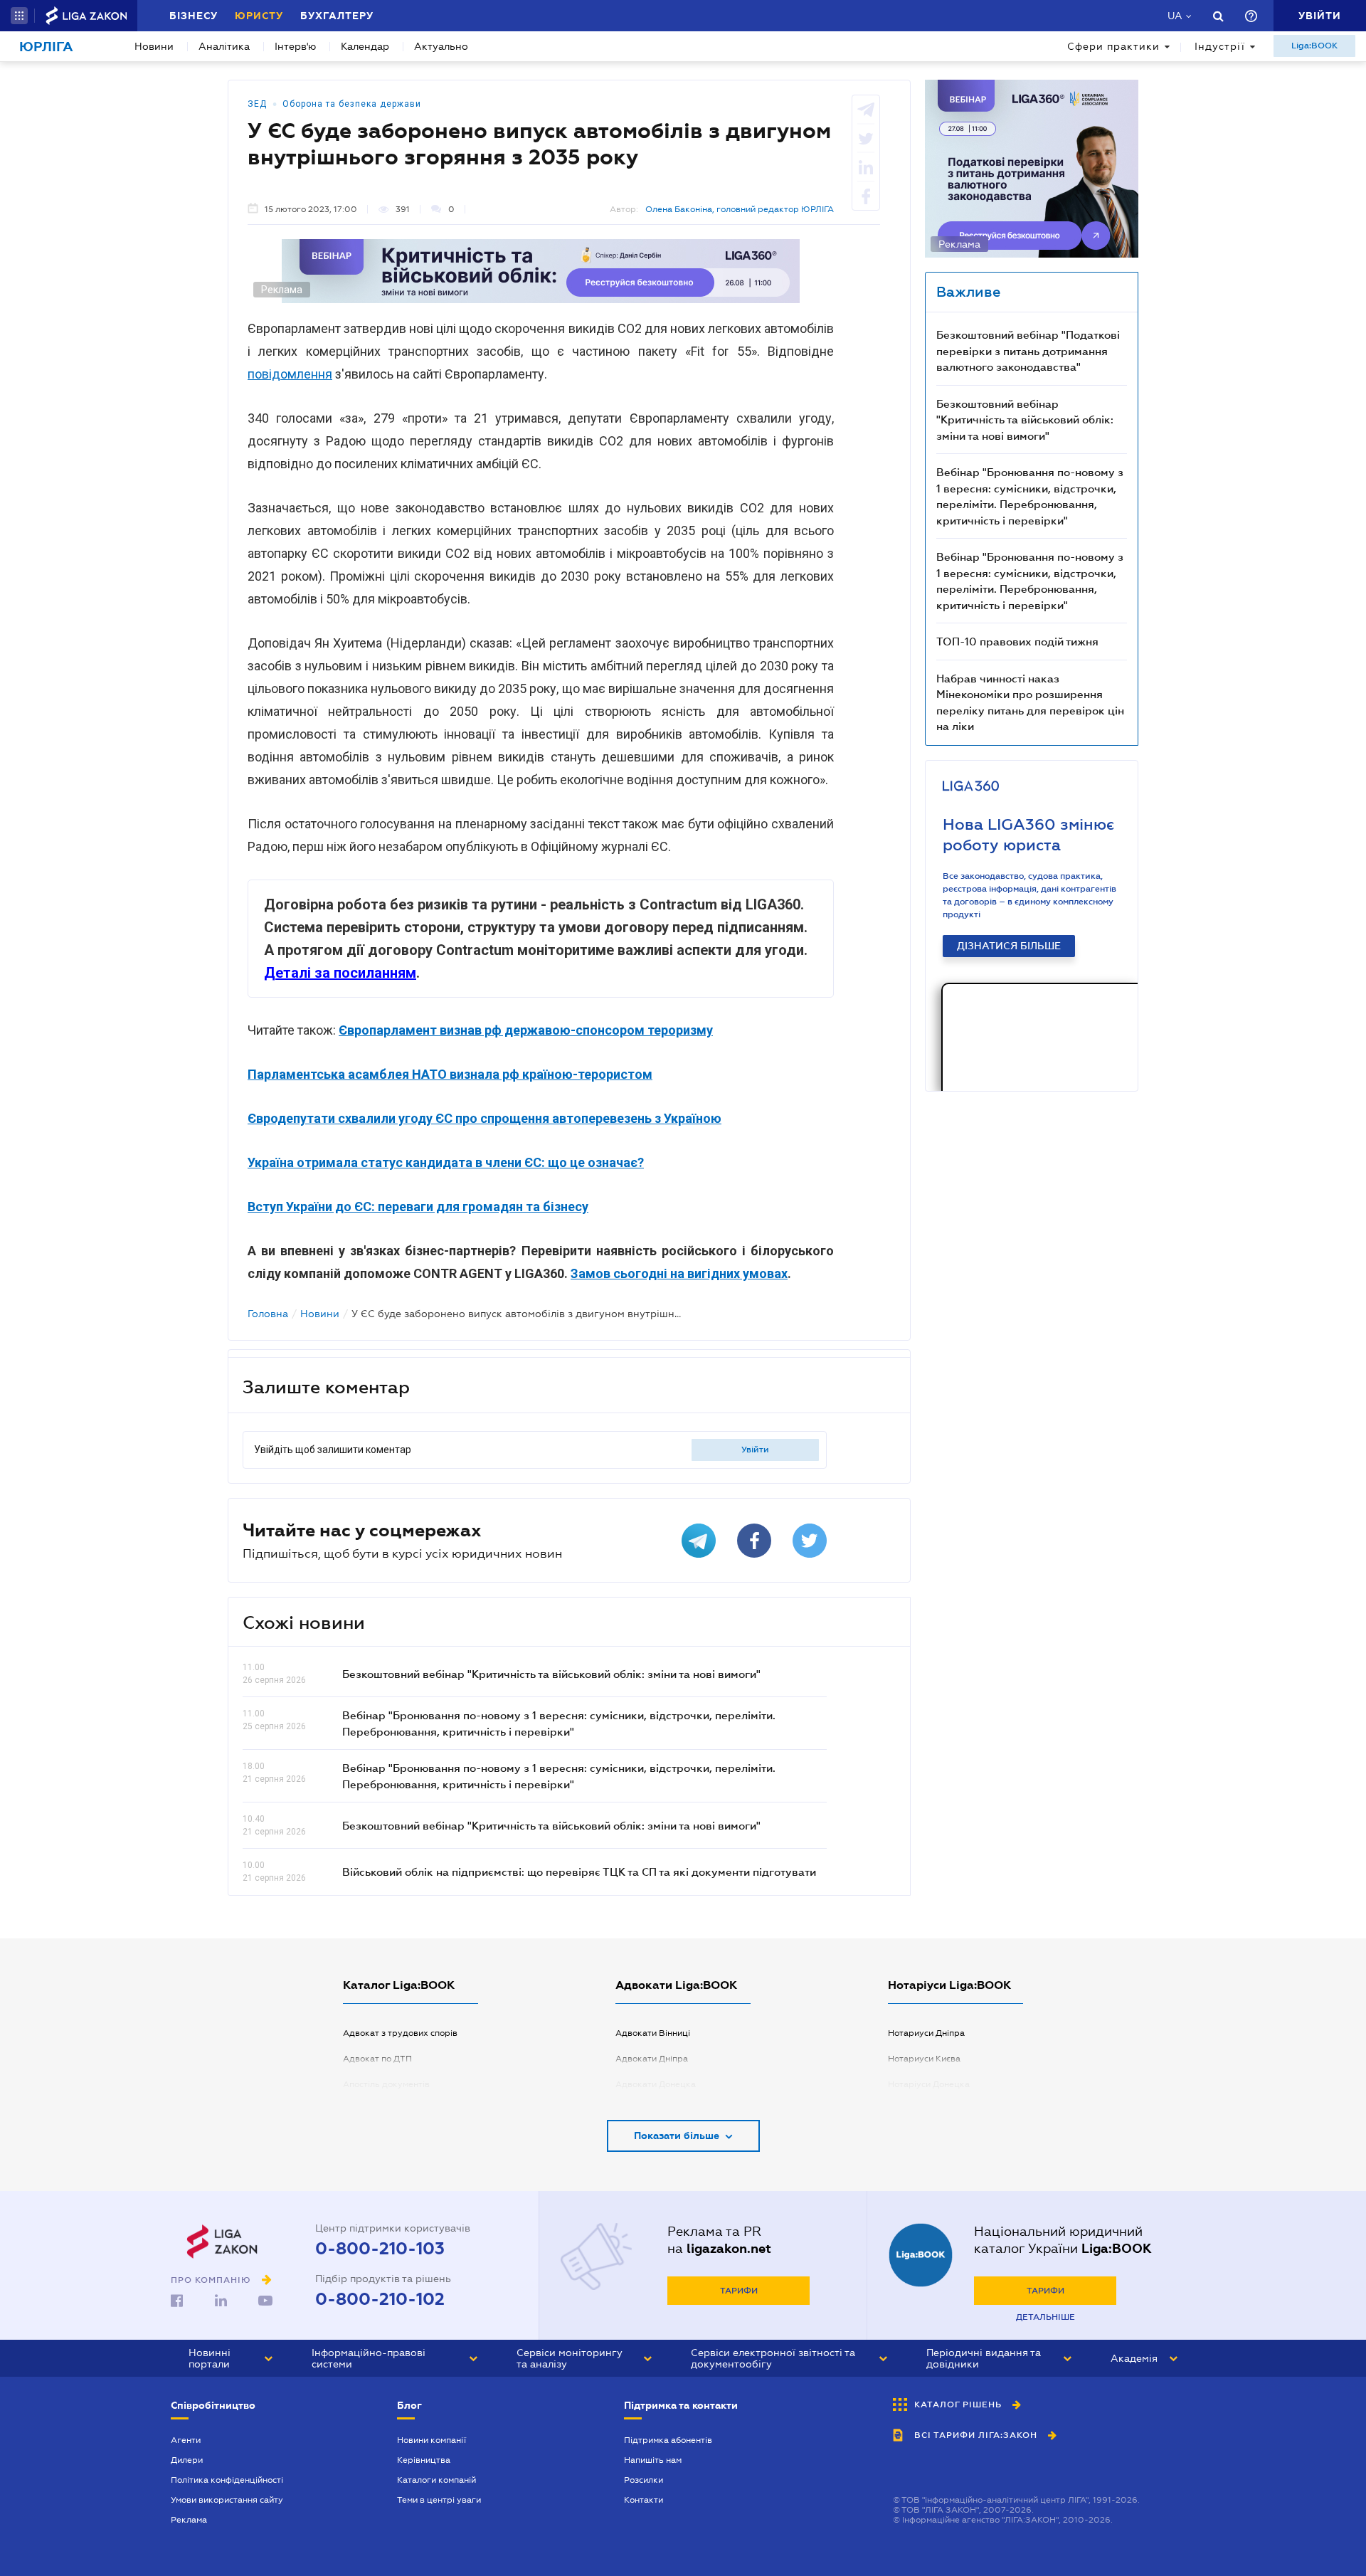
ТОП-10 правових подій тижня (1017, 641)
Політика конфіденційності (227, 2480)
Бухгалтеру (337, 16)
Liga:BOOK (1314, 46)
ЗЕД (257, 104)
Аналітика (224, 46)
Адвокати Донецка (656, 2084)
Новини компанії (431, 2440)
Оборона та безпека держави (352, 104)
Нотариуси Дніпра (926, 2033)
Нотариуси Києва (924, 2059)
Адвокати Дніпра (652, 2059)
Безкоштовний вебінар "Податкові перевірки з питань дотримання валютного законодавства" (1028, 350)
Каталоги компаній (436, 2480)
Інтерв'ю (295, 46)
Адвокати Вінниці (653, 2033)
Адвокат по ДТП (377, 2059)
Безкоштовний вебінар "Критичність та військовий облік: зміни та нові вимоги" (551, 1674)
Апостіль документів (386, 2084)
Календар (365, 46)
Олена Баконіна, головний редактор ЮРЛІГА (740, 209)
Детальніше (1045, 2317)
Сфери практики (1113, 46)
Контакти (644, 2500)
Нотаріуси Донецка (929, 2084)
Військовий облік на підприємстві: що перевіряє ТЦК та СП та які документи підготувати (579, 1872)
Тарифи (739, 2291)
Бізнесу (194, 16)
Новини (154, 46)
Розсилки (644, 2480)
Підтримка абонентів (668, 2440)
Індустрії (1220, 46)
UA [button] (1175, 16)
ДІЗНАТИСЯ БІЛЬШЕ (1009, 946)
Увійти (755, 1450)
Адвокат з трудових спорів (400, 2033)
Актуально (441, 46)
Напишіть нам (653, 2460)
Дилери (187, 2460)
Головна (268, 1314)
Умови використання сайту (227, 2500)
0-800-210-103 (380, 2249)
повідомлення (290, 374)
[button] (19, 16)
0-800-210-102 (380, 2299)
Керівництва (424, 2460)
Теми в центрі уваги (439, 2500)
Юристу (259, 16)
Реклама (189, 2520)
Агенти (186, 2440)
